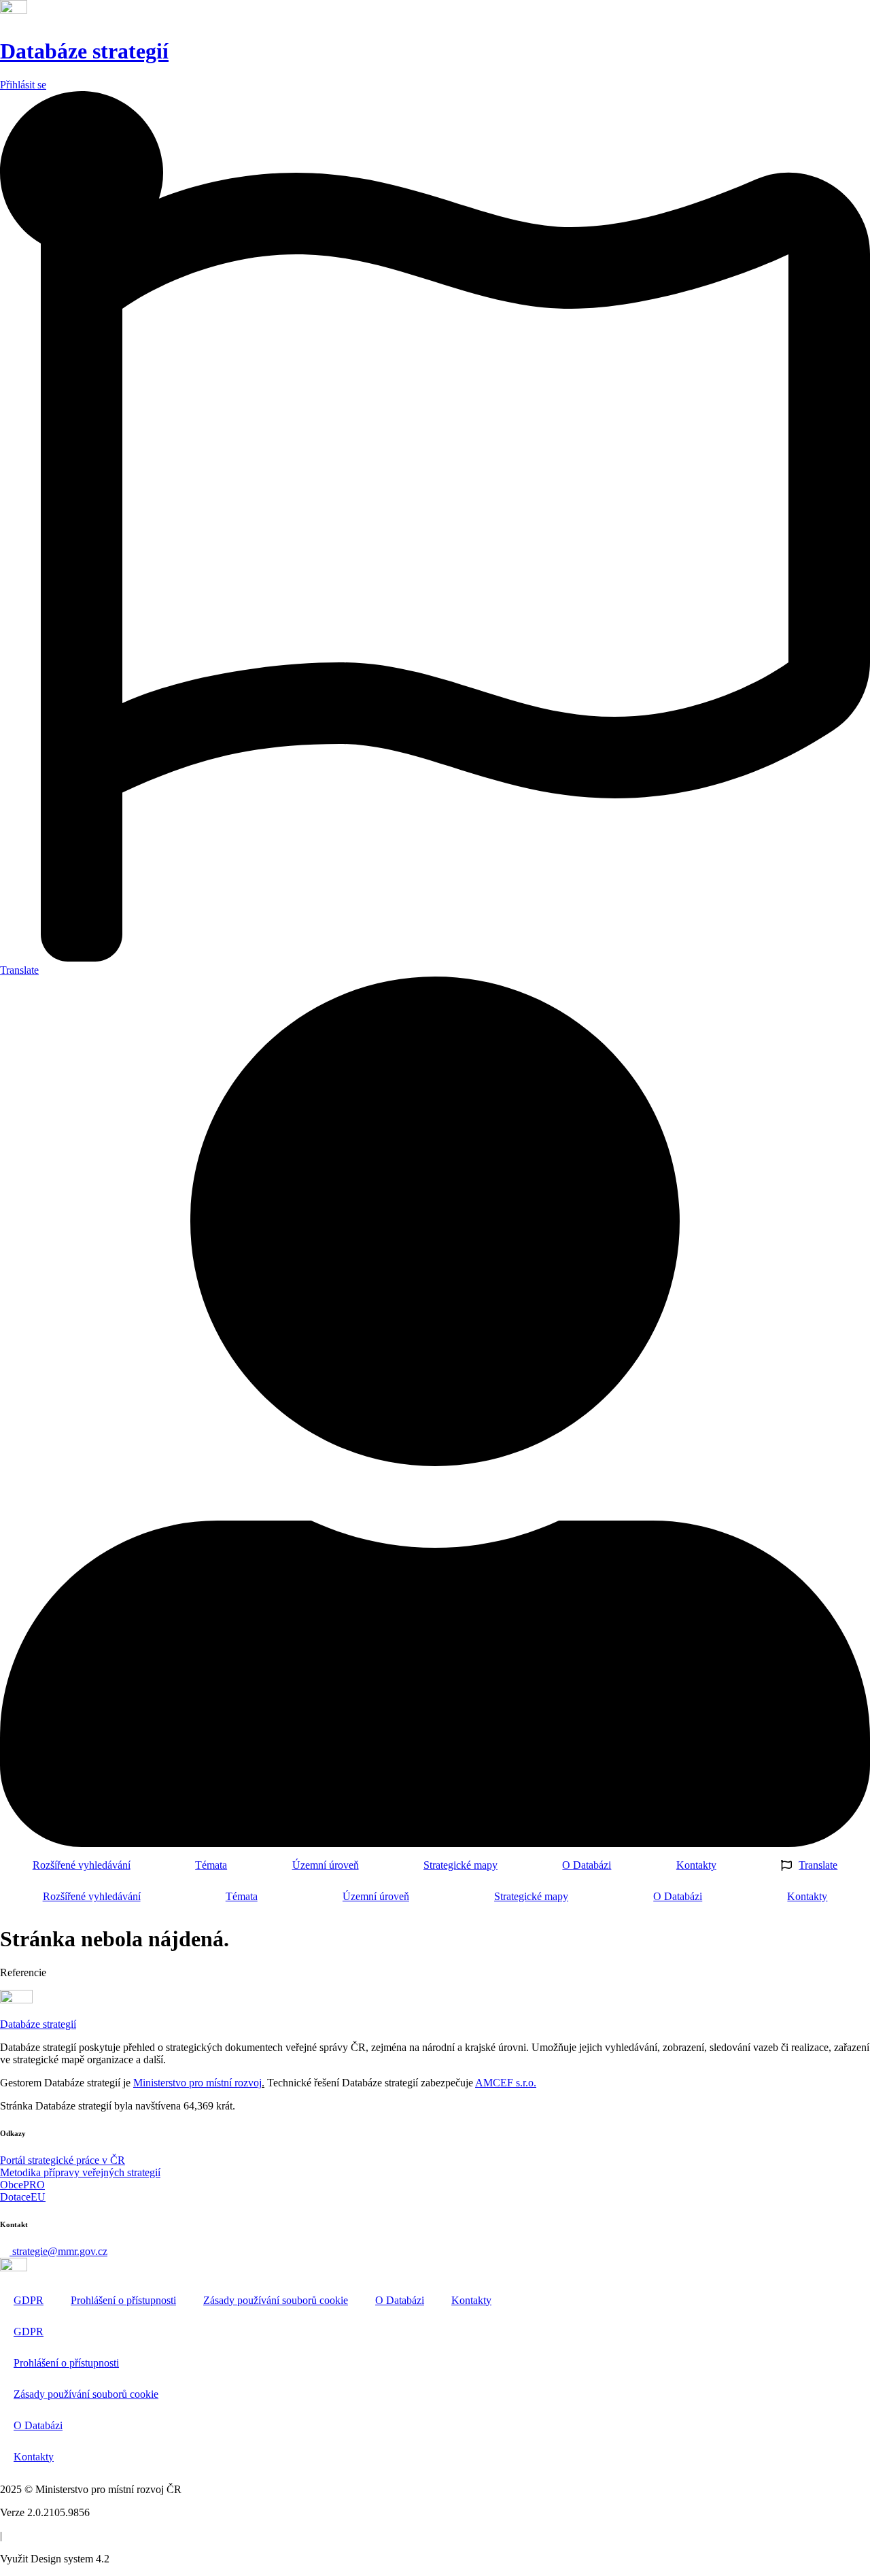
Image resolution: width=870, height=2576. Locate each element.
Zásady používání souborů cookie (276, 2300)
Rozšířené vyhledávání (82, 1865)
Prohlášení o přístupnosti (123, 2300)
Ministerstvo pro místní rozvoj (197, 2083)
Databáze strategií (84, 51)
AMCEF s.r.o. (506, 2083)
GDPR (29, 2300)
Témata (211, 1865)
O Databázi (587, 1865)
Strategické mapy (460, 1865)
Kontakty (696, 1865)
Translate (818, 1865)
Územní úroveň (326, 1865)
